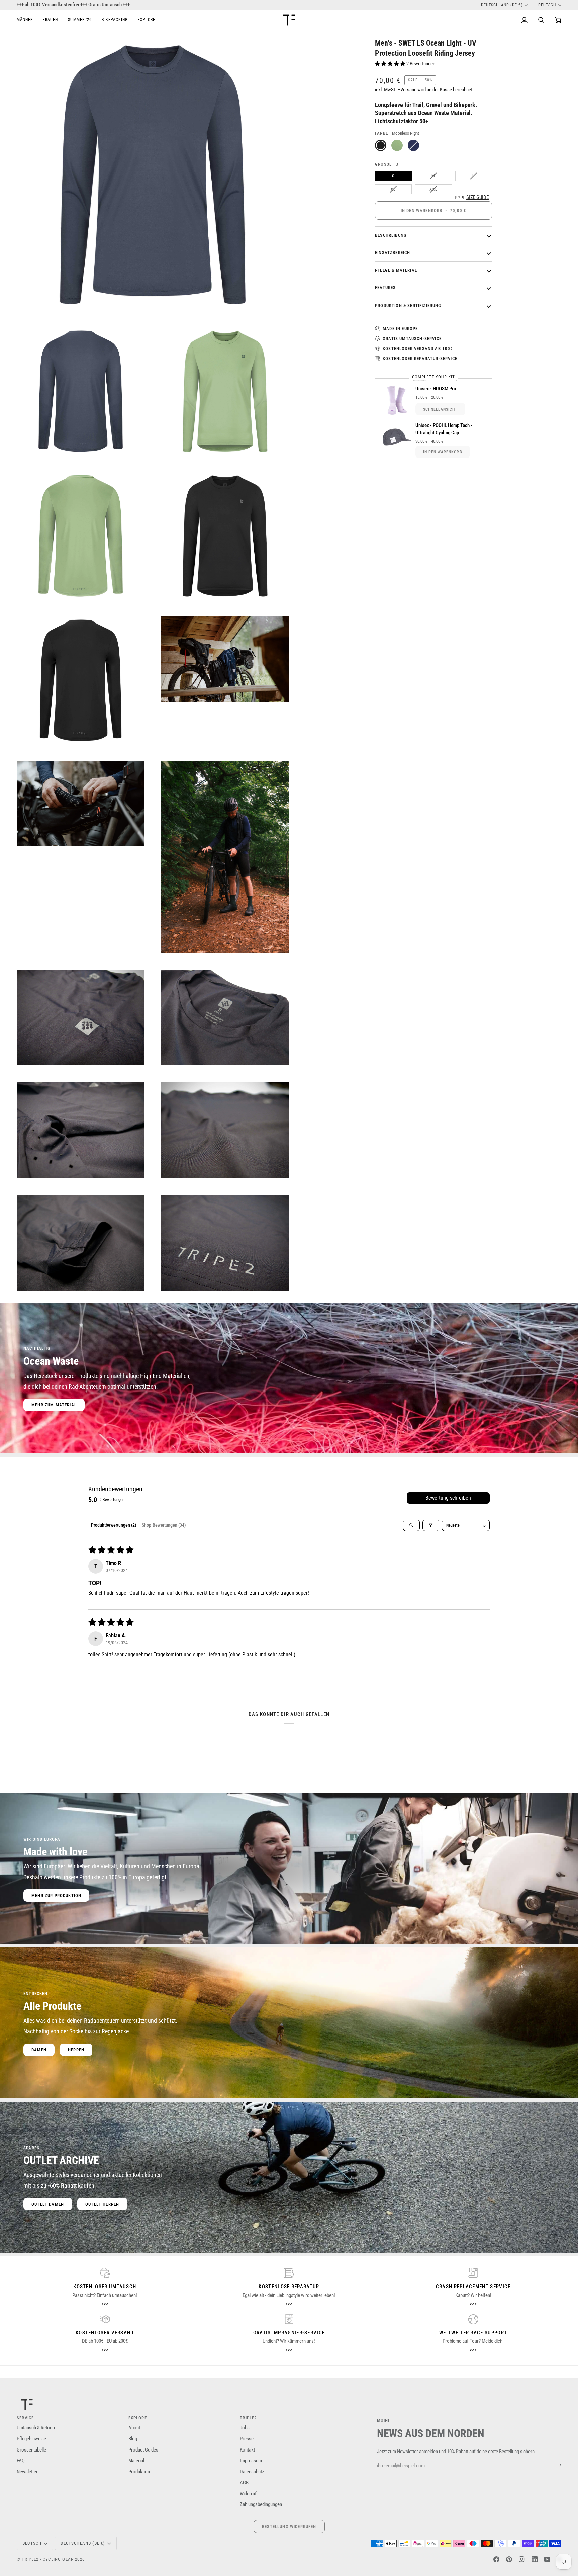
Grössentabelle (31, 2450)
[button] (27, 20)
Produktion (139, 2472)
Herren (76, 2050)
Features (385, 288)
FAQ (21, 2461)
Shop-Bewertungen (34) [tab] (164, 1525)
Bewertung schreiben (448, 1498)
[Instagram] (522, 2559)
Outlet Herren (102, 2204)
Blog (133, 2439)
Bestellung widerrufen (289, 2527)
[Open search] (411, 1525)
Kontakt (247, 2450)
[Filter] (431, 1525)
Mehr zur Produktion (56, 1895)
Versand (409, 90)
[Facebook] (496, 2559)
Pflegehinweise (31, 2439)
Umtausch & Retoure (36, 2428)
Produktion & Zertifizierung (408, 305)
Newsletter (27, 2472)
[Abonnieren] (556, 2465)
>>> (105, 2304)
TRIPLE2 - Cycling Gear (48, 2559)
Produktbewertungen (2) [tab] (114, 1525)
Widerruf (248, 2494)
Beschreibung (391, 235)
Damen (39, 2050)
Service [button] (25, 2418)
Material (136, 2461)
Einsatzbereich (393, 253)
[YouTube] (547, 2559)
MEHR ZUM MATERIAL (54, 1405)
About (134, 2428)
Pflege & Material (396, 270)
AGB (244, 2483)
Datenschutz (252, 2472)
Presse (247, 2439)
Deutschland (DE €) (502, 5)
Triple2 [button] (248, 2418)
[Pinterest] (509, 2559)
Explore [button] (138, 2418)
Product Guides (143, 2450)
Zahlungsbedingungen (261, 2505)
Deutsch (547, 5)
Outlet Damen (48, 2204)
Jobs (245, 2428)
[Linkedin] (535, 2559)
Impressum (251, 2461)
